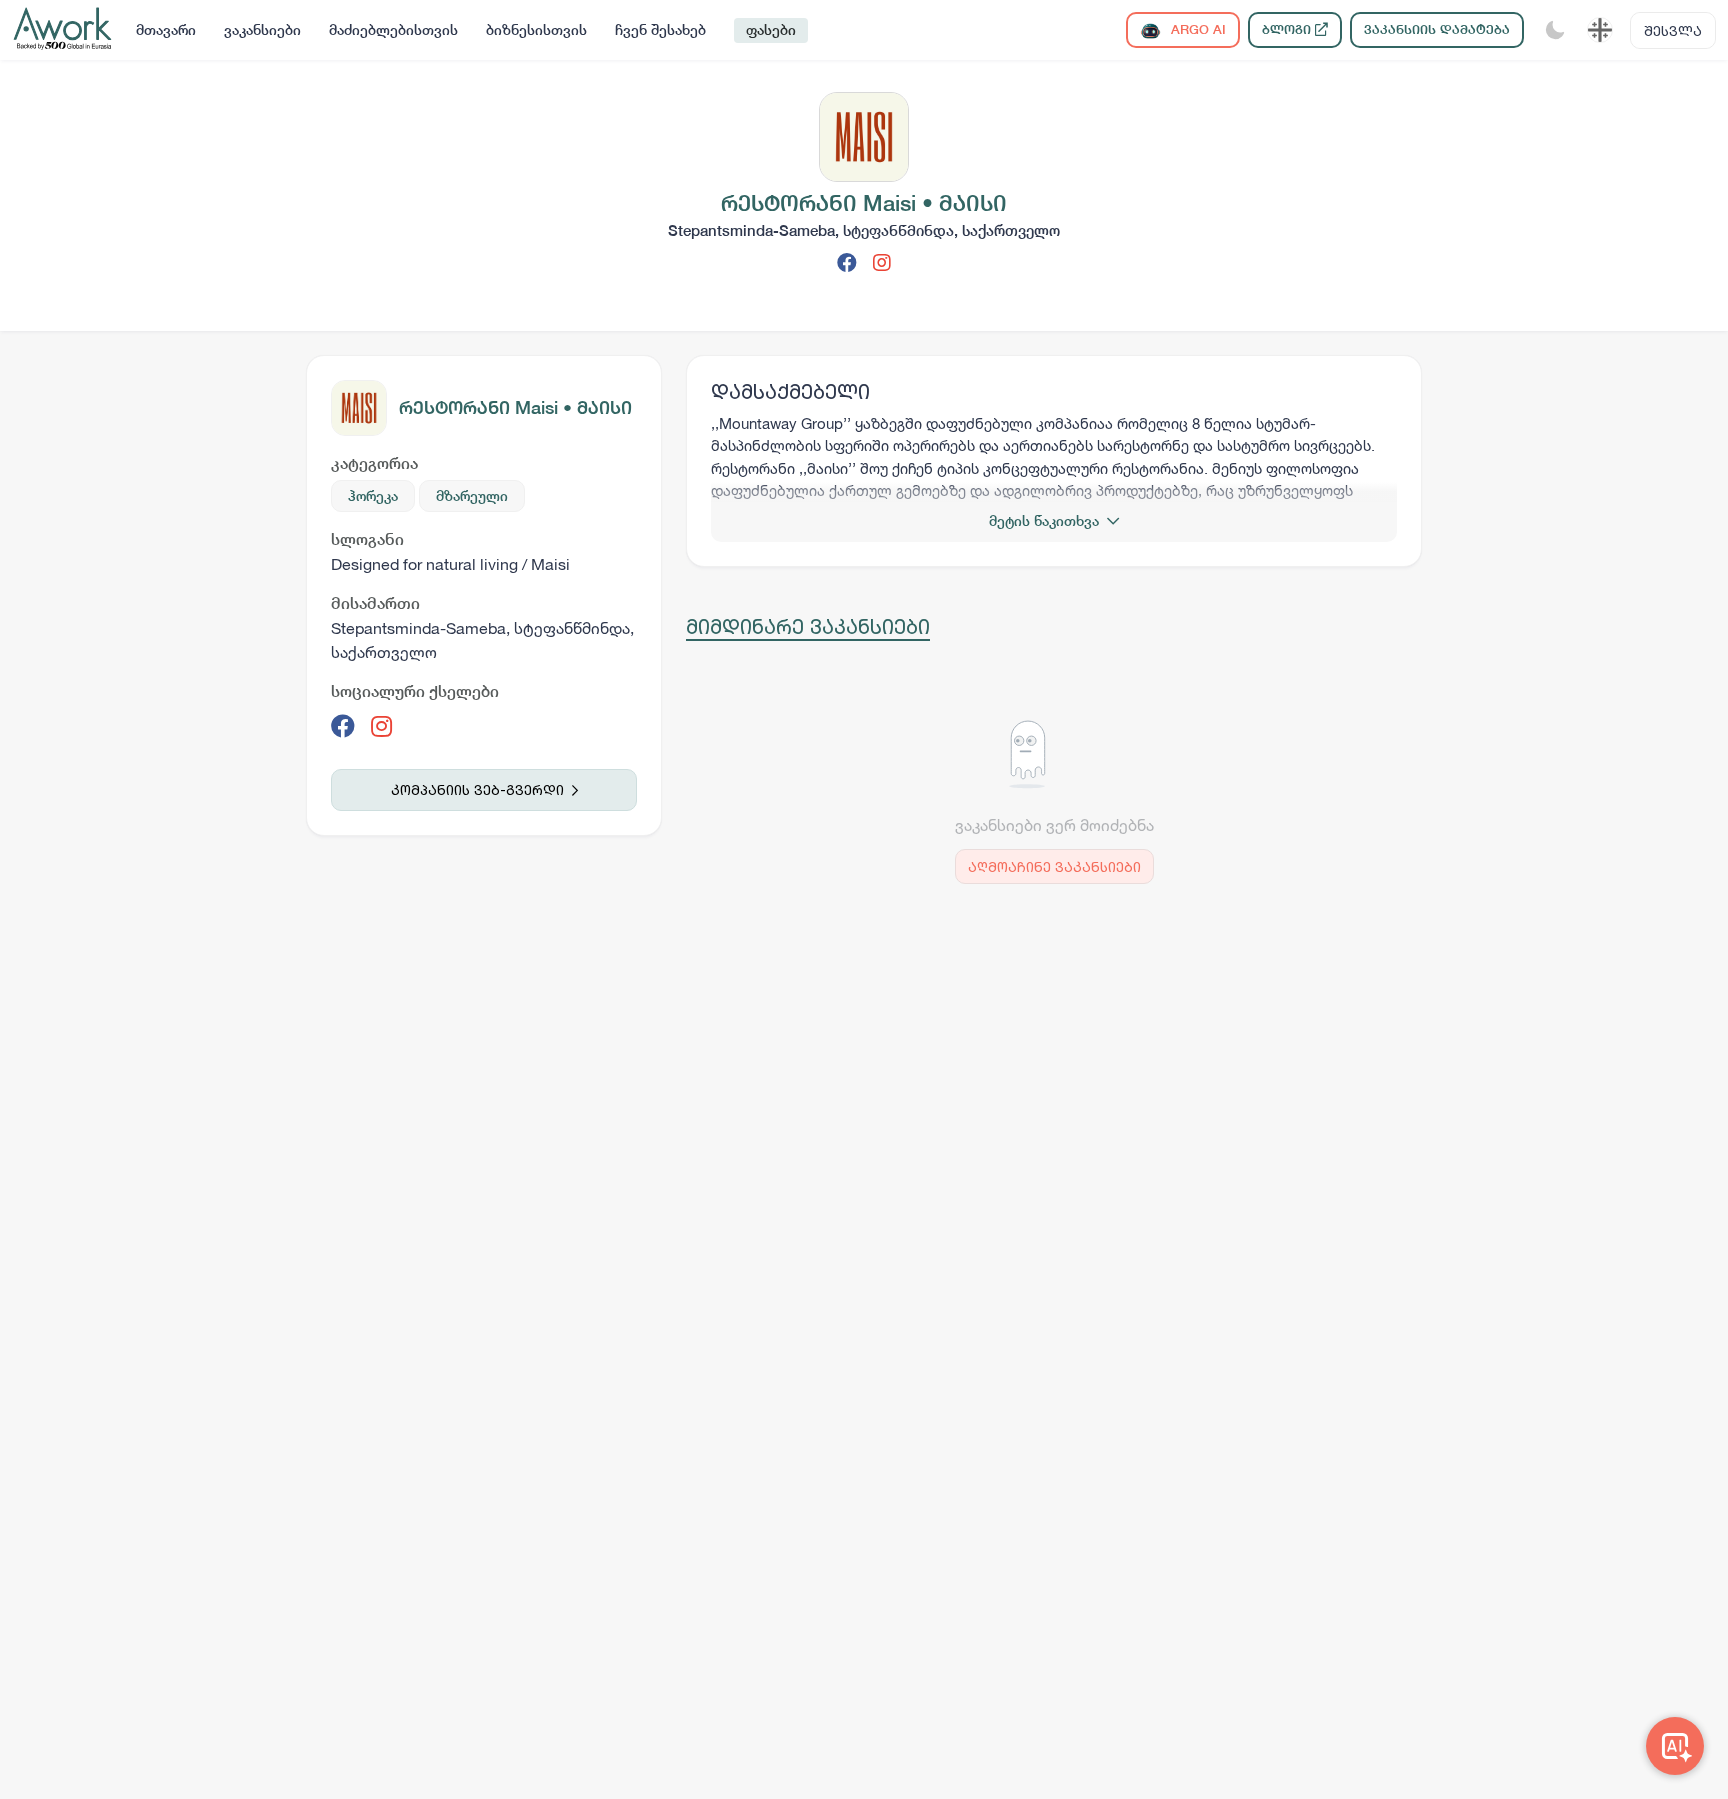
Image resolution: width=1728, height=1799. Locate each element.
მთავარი (166, 30)
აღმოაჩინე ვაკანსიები (1054, 866)
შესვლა (1673, 30)
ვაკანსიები (262, 30)
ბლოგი (1288, 29)
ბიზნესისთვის (536, 30)
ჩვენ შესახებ (660, 30)
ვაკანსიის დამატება (1437, 29)
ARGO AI (1196, 29)
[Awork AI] (1675, 1746)
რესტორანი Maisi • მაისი (515, 407)
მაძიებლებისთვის (393, 30)
